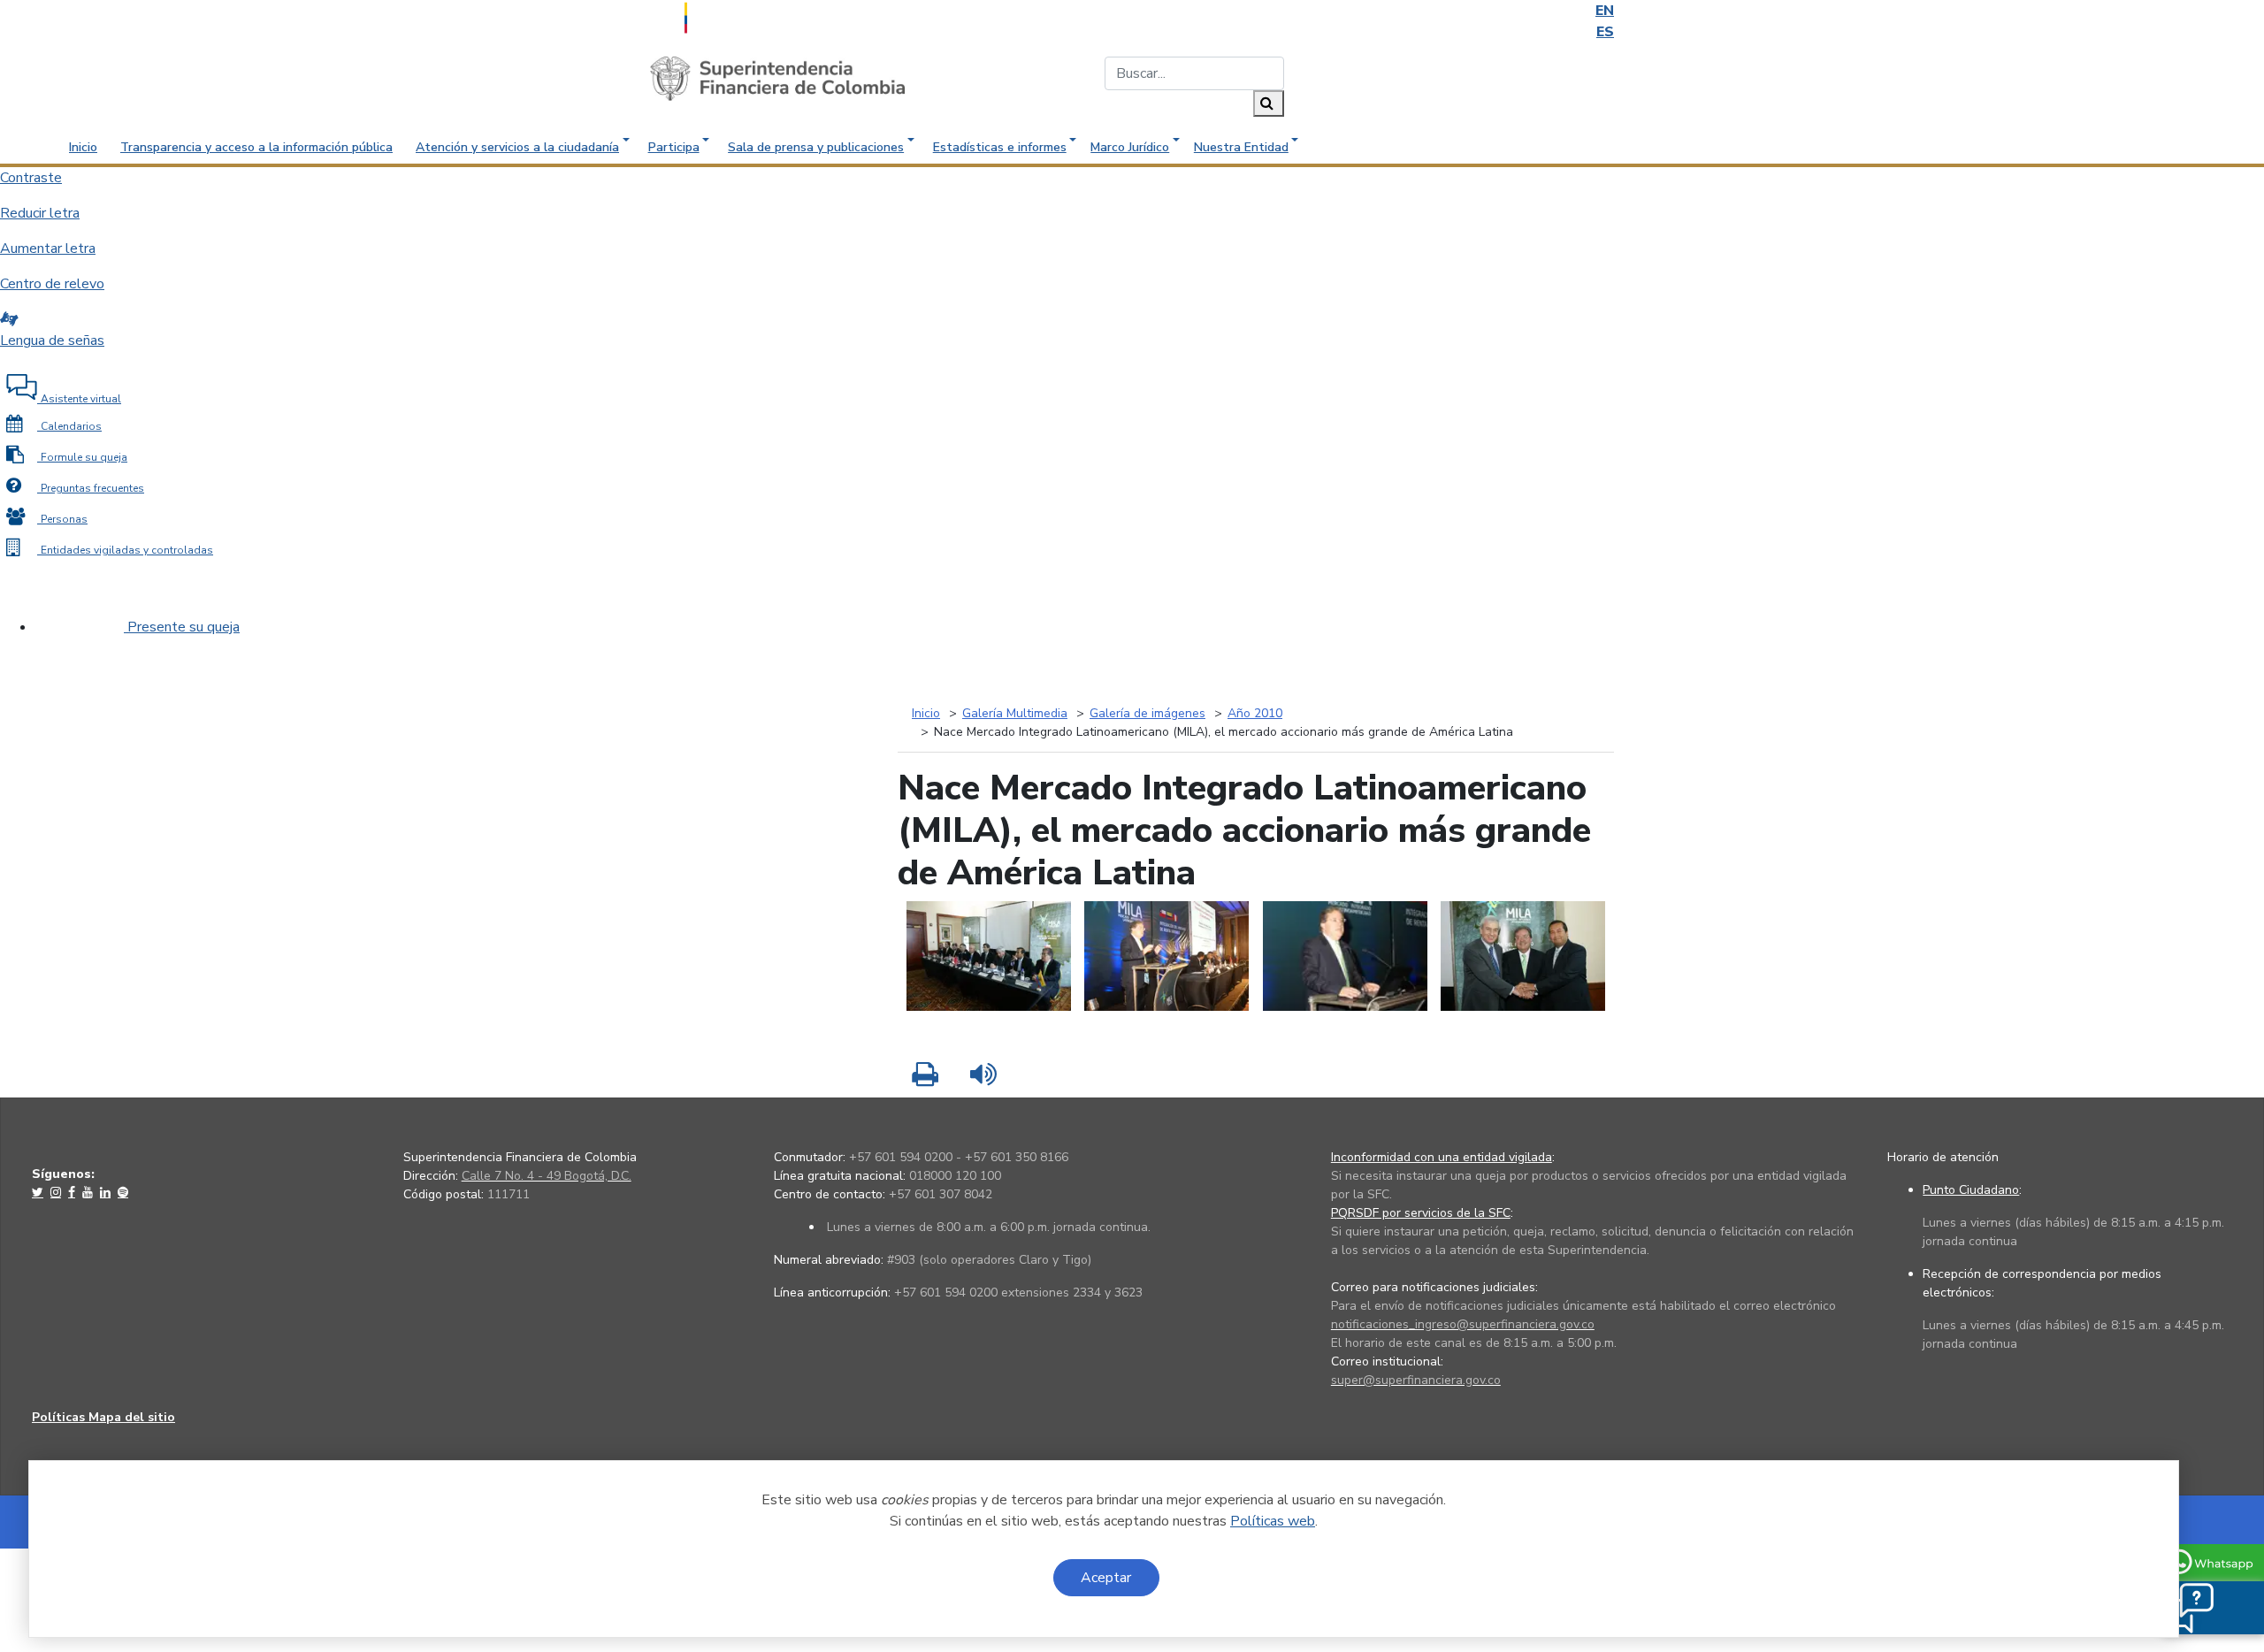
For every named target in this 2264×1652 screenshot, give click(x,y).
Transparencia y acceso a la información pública (256, 147)
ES (1605, 32)
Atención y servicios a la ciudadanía (517, 147)
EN (1605, 11)
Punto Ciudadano (1971, 1190)
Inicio (83, 147)
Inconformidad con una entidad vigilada (1442, 1157)
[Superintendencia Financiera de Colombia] (777, 78)
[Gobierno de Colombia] (730, 16)
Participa (674, 147)
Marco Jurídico (1130, 147)
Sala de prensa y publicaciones (816, 147)
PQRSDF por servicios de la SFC (1421, 1213)
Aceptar (1106, 1578)
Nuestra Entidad (1241, 147)
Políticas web (1273, 1521)
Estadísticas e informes (1000, 147)
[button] (2186, 1608)
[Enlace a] (39, 1192)
